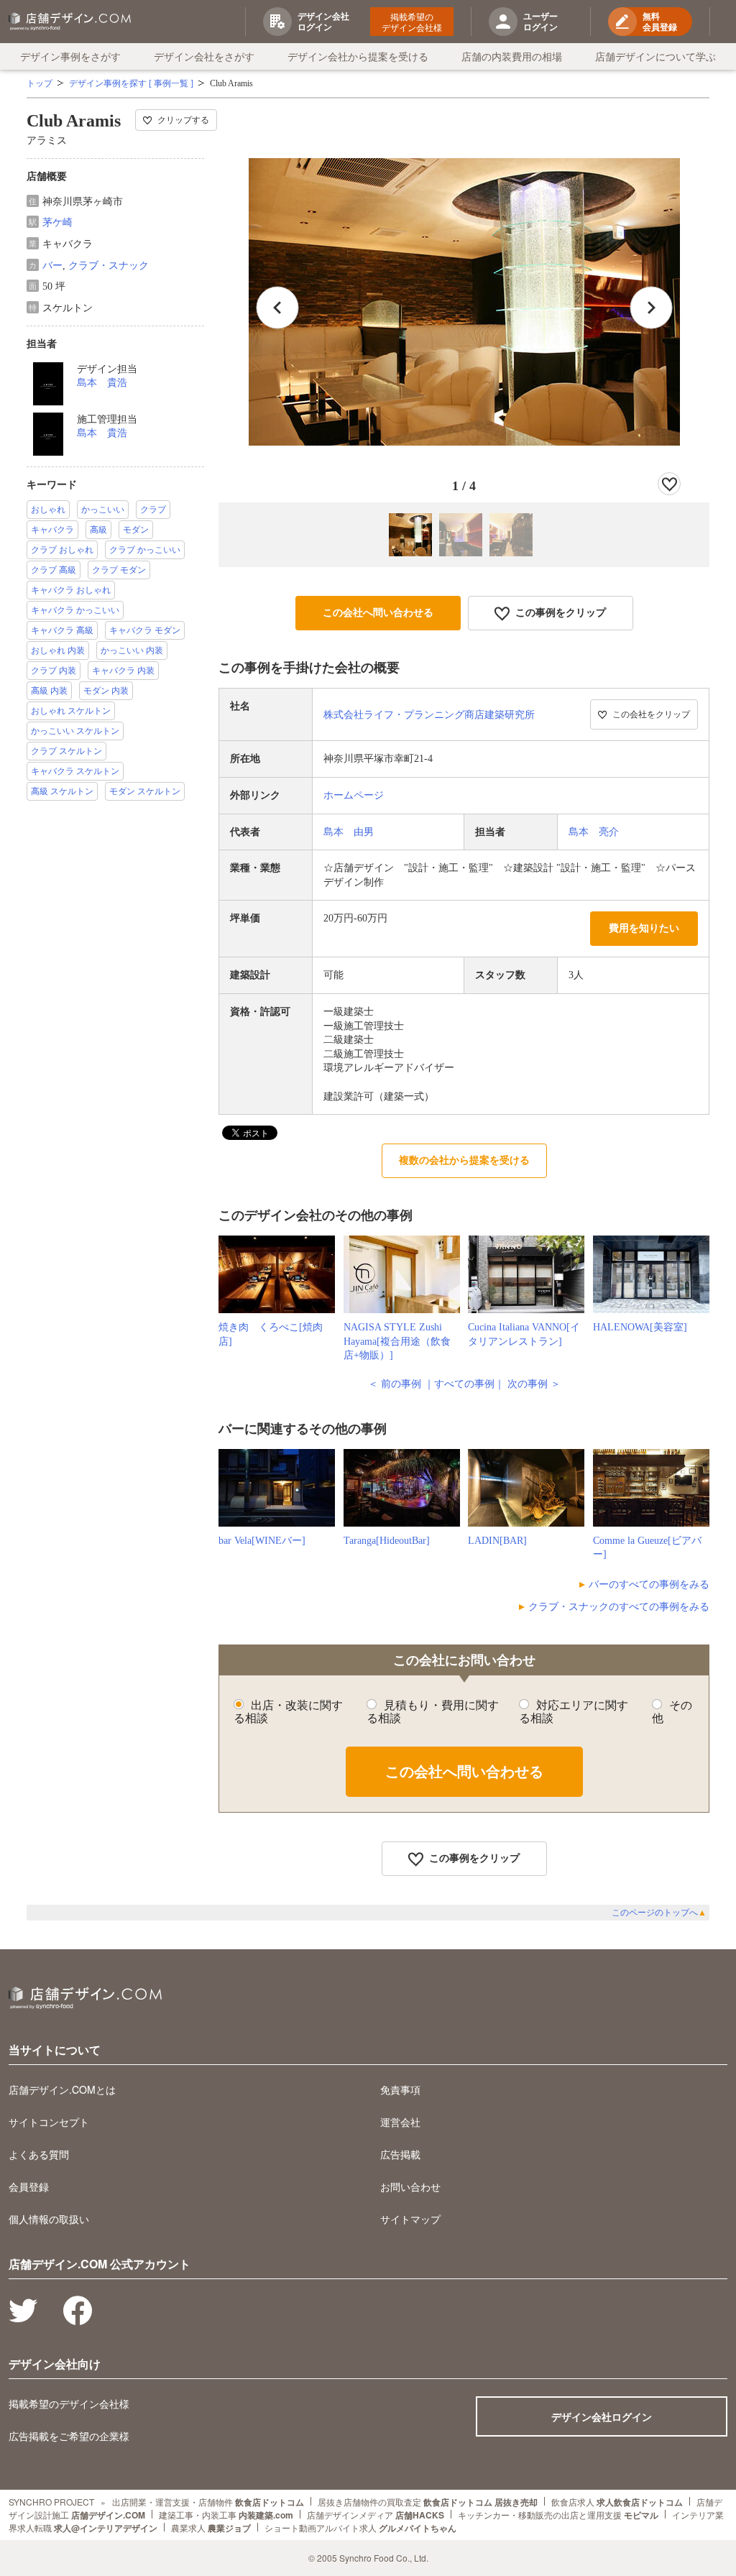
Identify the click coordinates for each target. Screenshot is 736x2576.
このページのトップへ (659, 1913)
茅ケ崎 (57, 222)
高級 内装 (49, 691)
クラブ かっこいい (145, 550)
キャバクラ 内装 (123, 671)
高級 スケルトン (62, 791)
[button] (651, 308)
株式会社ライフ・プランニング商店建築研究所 (429, 715)
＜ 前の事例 (395, 1384)
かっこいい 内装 (132, 650)
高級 (98, 530)
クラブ (153, 510)
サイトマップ (410, 2219)
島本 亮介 (594, 832)
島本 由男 (349, 832)
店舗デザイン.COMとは (62, 2089)
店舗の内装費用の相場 (512, 56)
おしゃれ (48, 510)
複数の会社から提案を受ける (464, 1160)
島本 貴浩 (102, 383)
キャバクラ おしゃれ (71, 590)
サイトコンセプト (49, 2122)
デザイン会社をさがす (204, 56)
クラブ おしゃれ (62, 550)
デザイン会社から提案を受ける (358, 56)
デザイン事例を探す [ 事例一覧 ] (131, 83)
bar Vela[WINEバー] (262, 1541)
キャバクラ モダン (145, 630)
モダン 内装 (106, 691)
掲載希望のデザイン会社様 (412, 22)
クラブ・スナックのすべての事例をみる (619, 1607)
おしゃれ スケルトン (71, 711)
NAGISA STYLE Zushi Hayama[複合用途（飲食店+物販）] (397, 1341)
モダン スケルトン (145, 791)
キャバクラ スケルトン (75, 771)
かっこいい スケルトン (75, 731)
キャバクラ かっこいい (75, 610)
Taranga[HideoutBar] (387, 1541)
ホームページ (354, 795)
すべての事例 (464, 1384)
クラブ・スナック (109, 266)
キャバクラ (52, 530)
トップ (40, 83)
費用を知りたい (644, 928)
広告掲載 (400, 2154)
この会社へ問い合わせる (378, 613)
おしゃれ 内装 (58, 650)
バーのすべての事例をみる (649, 1584)
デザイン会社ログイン (602, 2416)
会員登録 (29, 2186)
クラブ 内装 (54, 671)
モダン (136, 530)
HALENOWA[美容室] (640, 1327)
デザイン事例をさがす (70, 56)
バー (52, 266)
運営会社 (400, 2122)
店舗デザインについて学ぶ (655, 56)
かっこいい (103, 510)
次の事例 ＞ (534, 1384)
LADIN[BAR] (497, 1541)
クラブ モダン (119, 570)
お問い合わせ (410, 2186)
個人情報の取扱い (49, 2219)
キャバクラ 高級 (62, 630)
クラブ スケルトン (66, 751)
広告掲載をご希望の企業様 (69, 2436)
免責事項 (400, 2089)
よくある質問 (39, 2154)
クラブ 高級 (54, 570)
